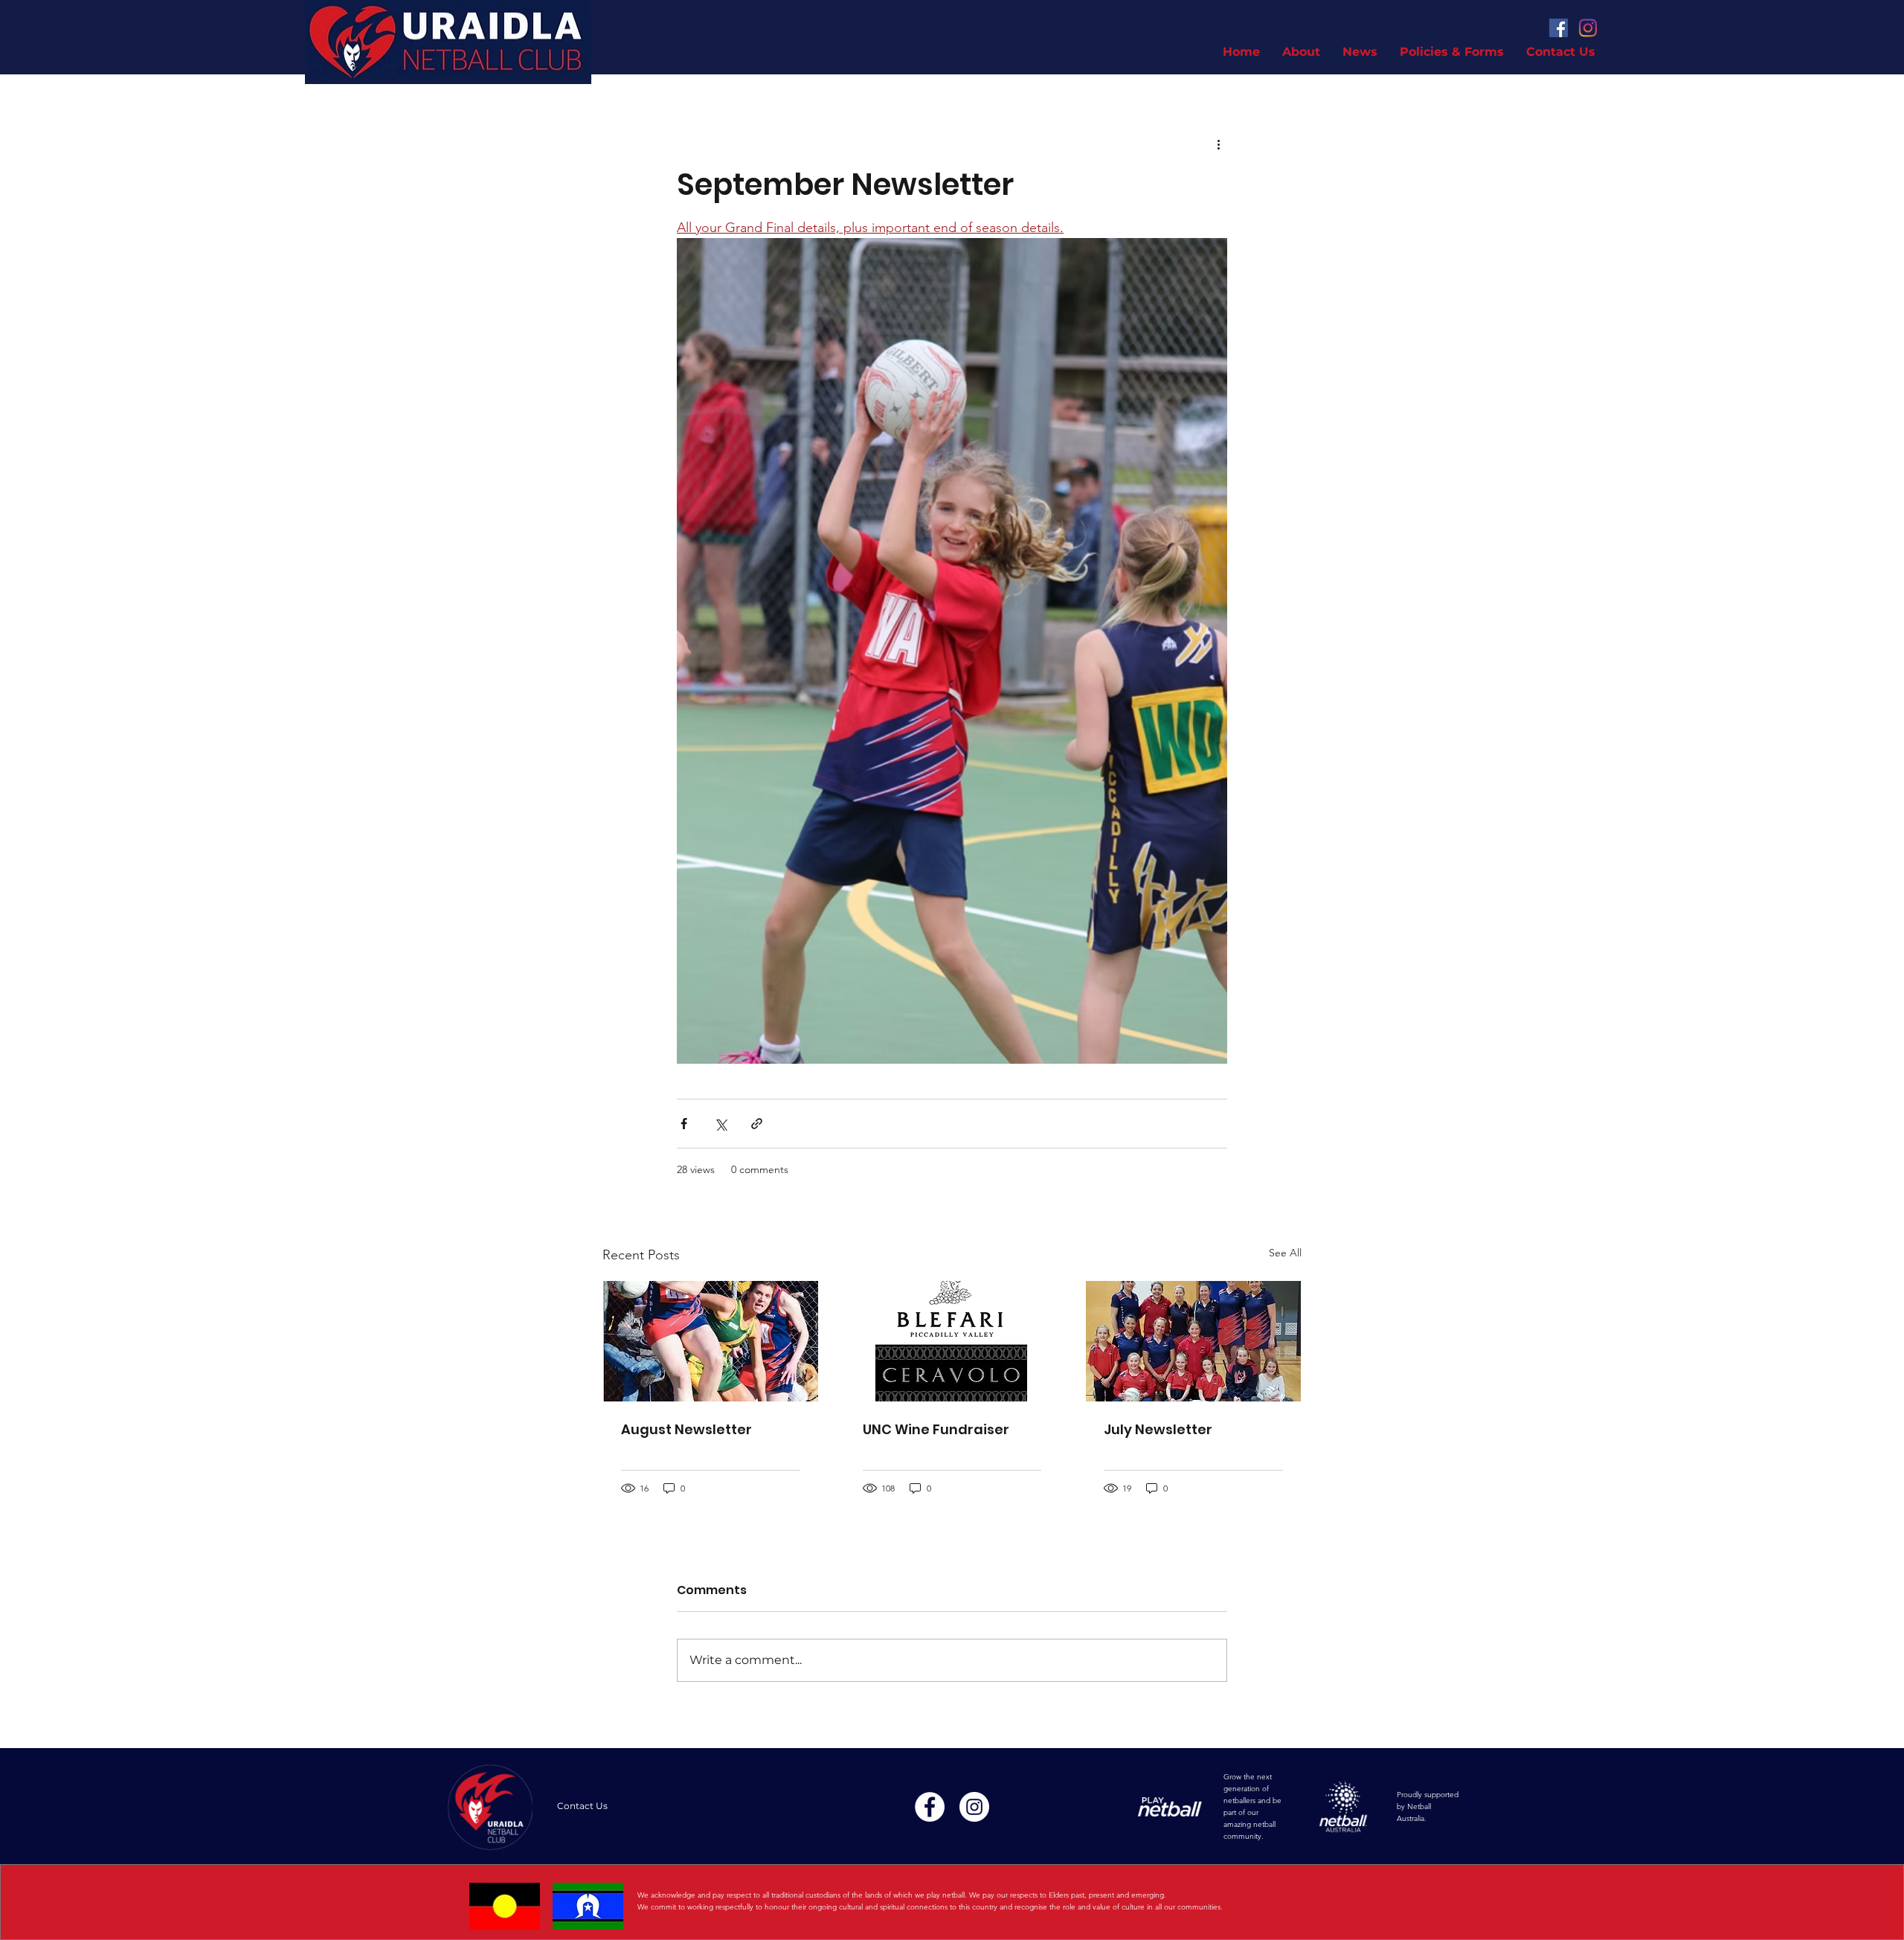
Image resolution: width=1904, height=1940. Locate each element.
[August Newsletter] (711, 1341)
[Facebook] (1559, 28)
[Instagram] (1588, 28)
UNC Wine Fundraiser (936, 1429)
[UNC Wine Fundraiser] (952, 1341)
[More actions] (1218, 144)
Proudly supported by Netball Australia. (1428, 1806)
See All (1285, 1253)
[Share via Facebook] (684, 1124)
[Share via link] (757, 1124)
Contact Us (582, 1806)
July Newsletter (1158, 1429)
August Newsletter (686, 1429)
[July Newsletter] (1193, 1341)
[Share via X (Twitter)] (720, 1124)
